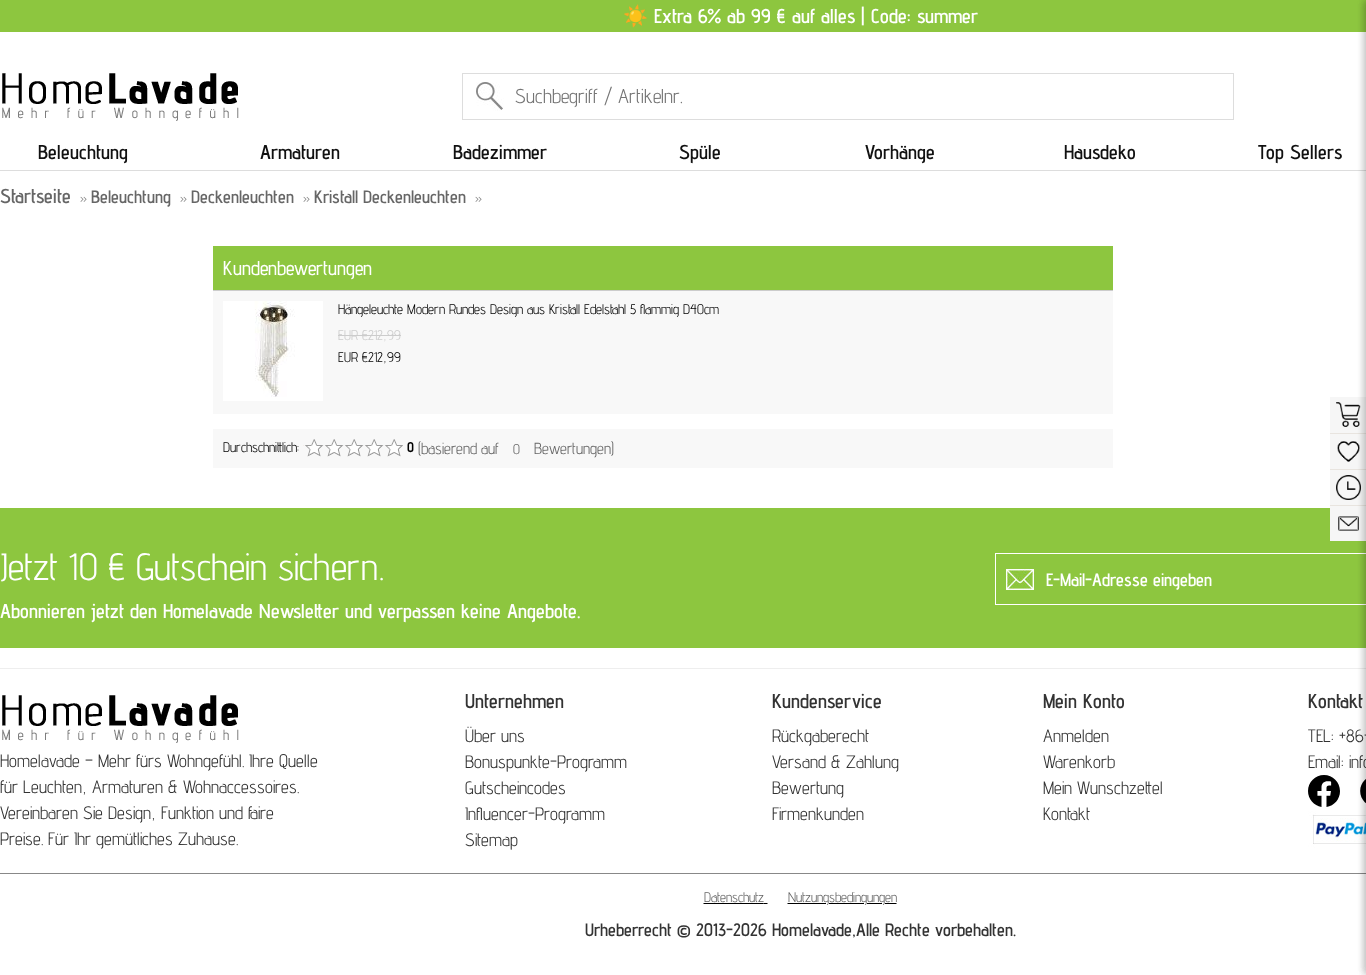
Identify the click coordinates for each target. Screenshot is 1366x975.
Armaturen (300, 152)
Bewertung (808, 787)
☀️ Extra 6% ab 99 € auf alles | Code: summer (800, 16)
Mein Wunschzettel (1103, 787)
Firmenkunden (818, 813)
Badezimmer (500, 152)
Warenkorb (1079, 761)
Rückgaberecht (820, 735)
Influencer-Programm (535, 813)
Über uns (495, 735)
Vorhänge (900, 152)
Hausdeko (1100, 152)
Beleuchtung (83, 152)
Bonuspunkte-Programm (546, 761)
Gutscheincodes (515, 787)
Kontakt (1066, 813)
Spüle (700, 152)
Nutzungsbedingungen (842, 897)
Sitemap (491, 839)
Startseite (35, 196)
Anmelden (1076, 735)
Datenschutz (734, 897)
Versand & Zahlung (835, 761)
